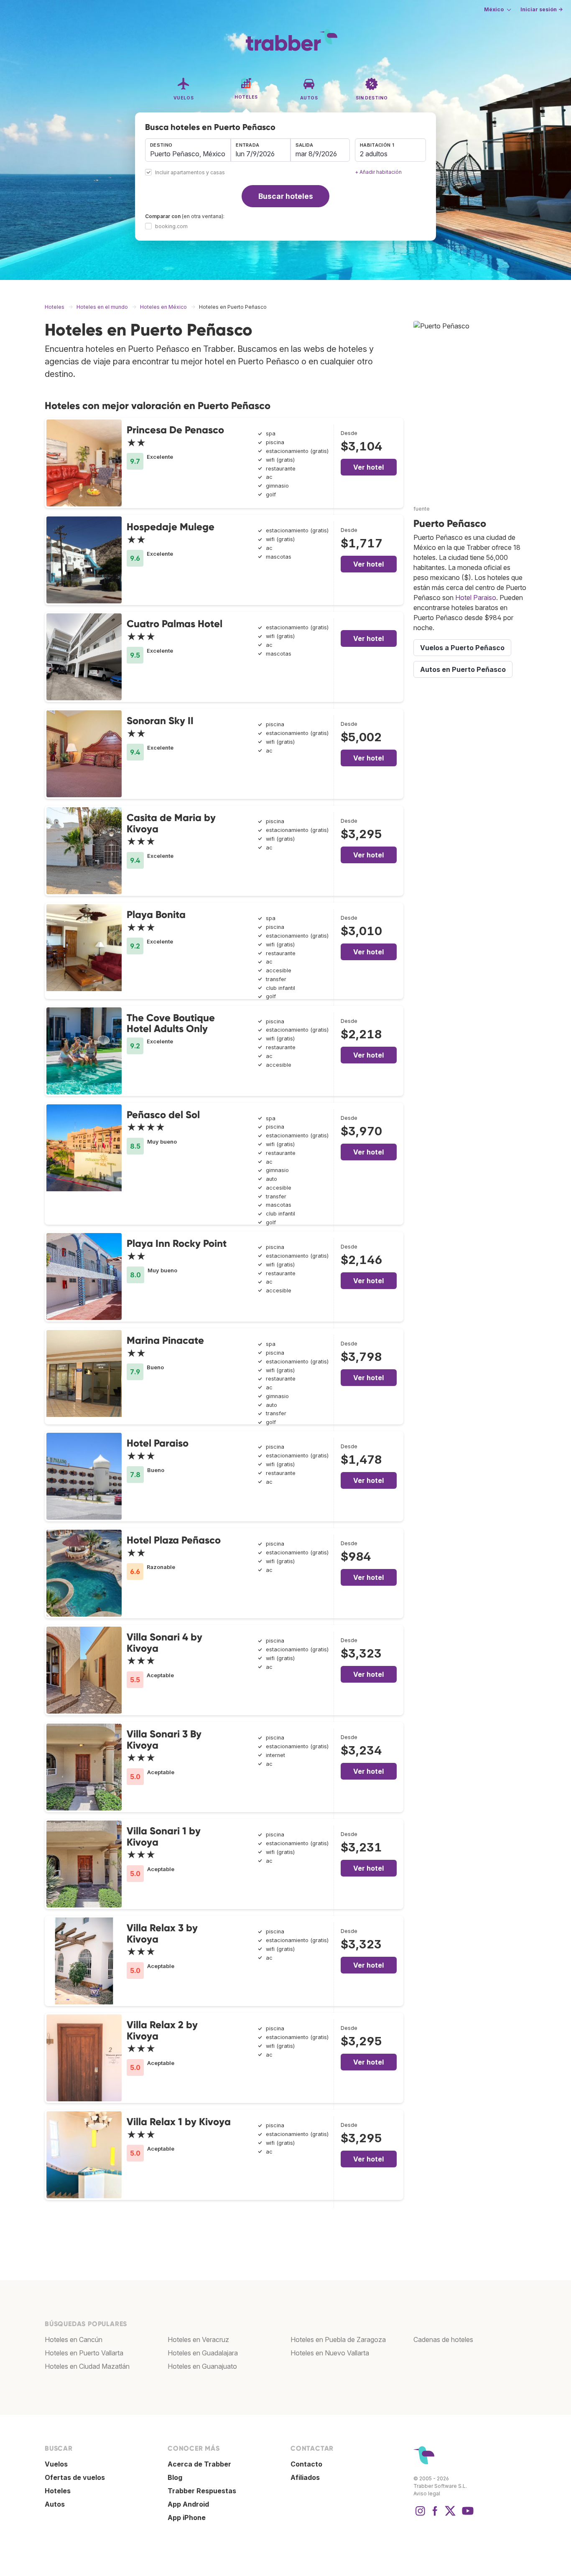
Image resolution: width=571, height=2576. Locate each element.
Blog (175, 2477)
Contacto (306, 2464)
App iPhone (187, 2518)
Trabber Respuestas (202, 2491)
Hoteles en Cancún (74, 2340)
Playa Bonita (156, 914)
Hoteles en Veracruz (198, 2340)
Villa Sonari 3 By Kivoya (164, 1739)
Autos (55, 2504)
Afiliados (305, 2477)
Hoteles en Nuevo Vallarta (330, 2353)
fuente (422, 509)
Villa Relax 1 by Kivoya (179, 2122)
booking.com (171, 226)
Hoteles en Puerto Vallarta (84, 2353)
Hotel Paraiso (158, 1443)
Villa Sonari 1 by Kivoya (164, 1836)
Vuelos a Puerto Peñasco (462, 648)
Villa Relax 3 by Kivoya (162, 1933)
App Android (188, 2504)
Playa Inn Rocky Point (177, 1243)
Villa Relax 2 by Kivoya (162, 2030)
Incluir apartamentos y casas (190, 173)
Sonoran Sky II (160, 721)
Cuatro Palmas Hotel (175, 624)
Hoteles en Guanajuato (202, 2366)
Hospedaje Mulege (171, 527)
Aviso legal (427, 2493)
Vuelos (56, 2464)
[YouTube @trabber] (466, 2515)
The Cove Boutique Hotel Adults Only (171, 1023)
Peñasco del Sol (163, 1115)
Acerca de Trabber (199, 2464)
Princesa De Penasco (175, 430)
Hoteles (58, 2491)
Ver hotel (368, 467)
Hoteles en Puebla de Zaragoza (338, 2340)
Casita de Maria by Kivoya (171, 823)
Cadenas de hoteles (443, 2340)
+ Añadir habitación (378, 172)
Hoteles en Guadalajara (203, 2353)
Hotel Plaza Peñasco (174, 1540)
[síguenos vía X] (450, 2515)
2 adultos (374, 154)
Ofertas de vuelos (75, 2477)
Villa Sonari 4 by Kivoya (164, 1642)
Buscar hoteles (286, 196)
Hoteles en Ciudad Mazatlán (87, 2366)
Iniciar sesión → (542, 9)
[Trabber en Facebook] (435, 2515)
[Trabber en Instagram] (420, 2515)
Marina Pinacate (165, 1340)
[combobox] (188, 150)
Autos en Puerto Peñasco (463, 669)
